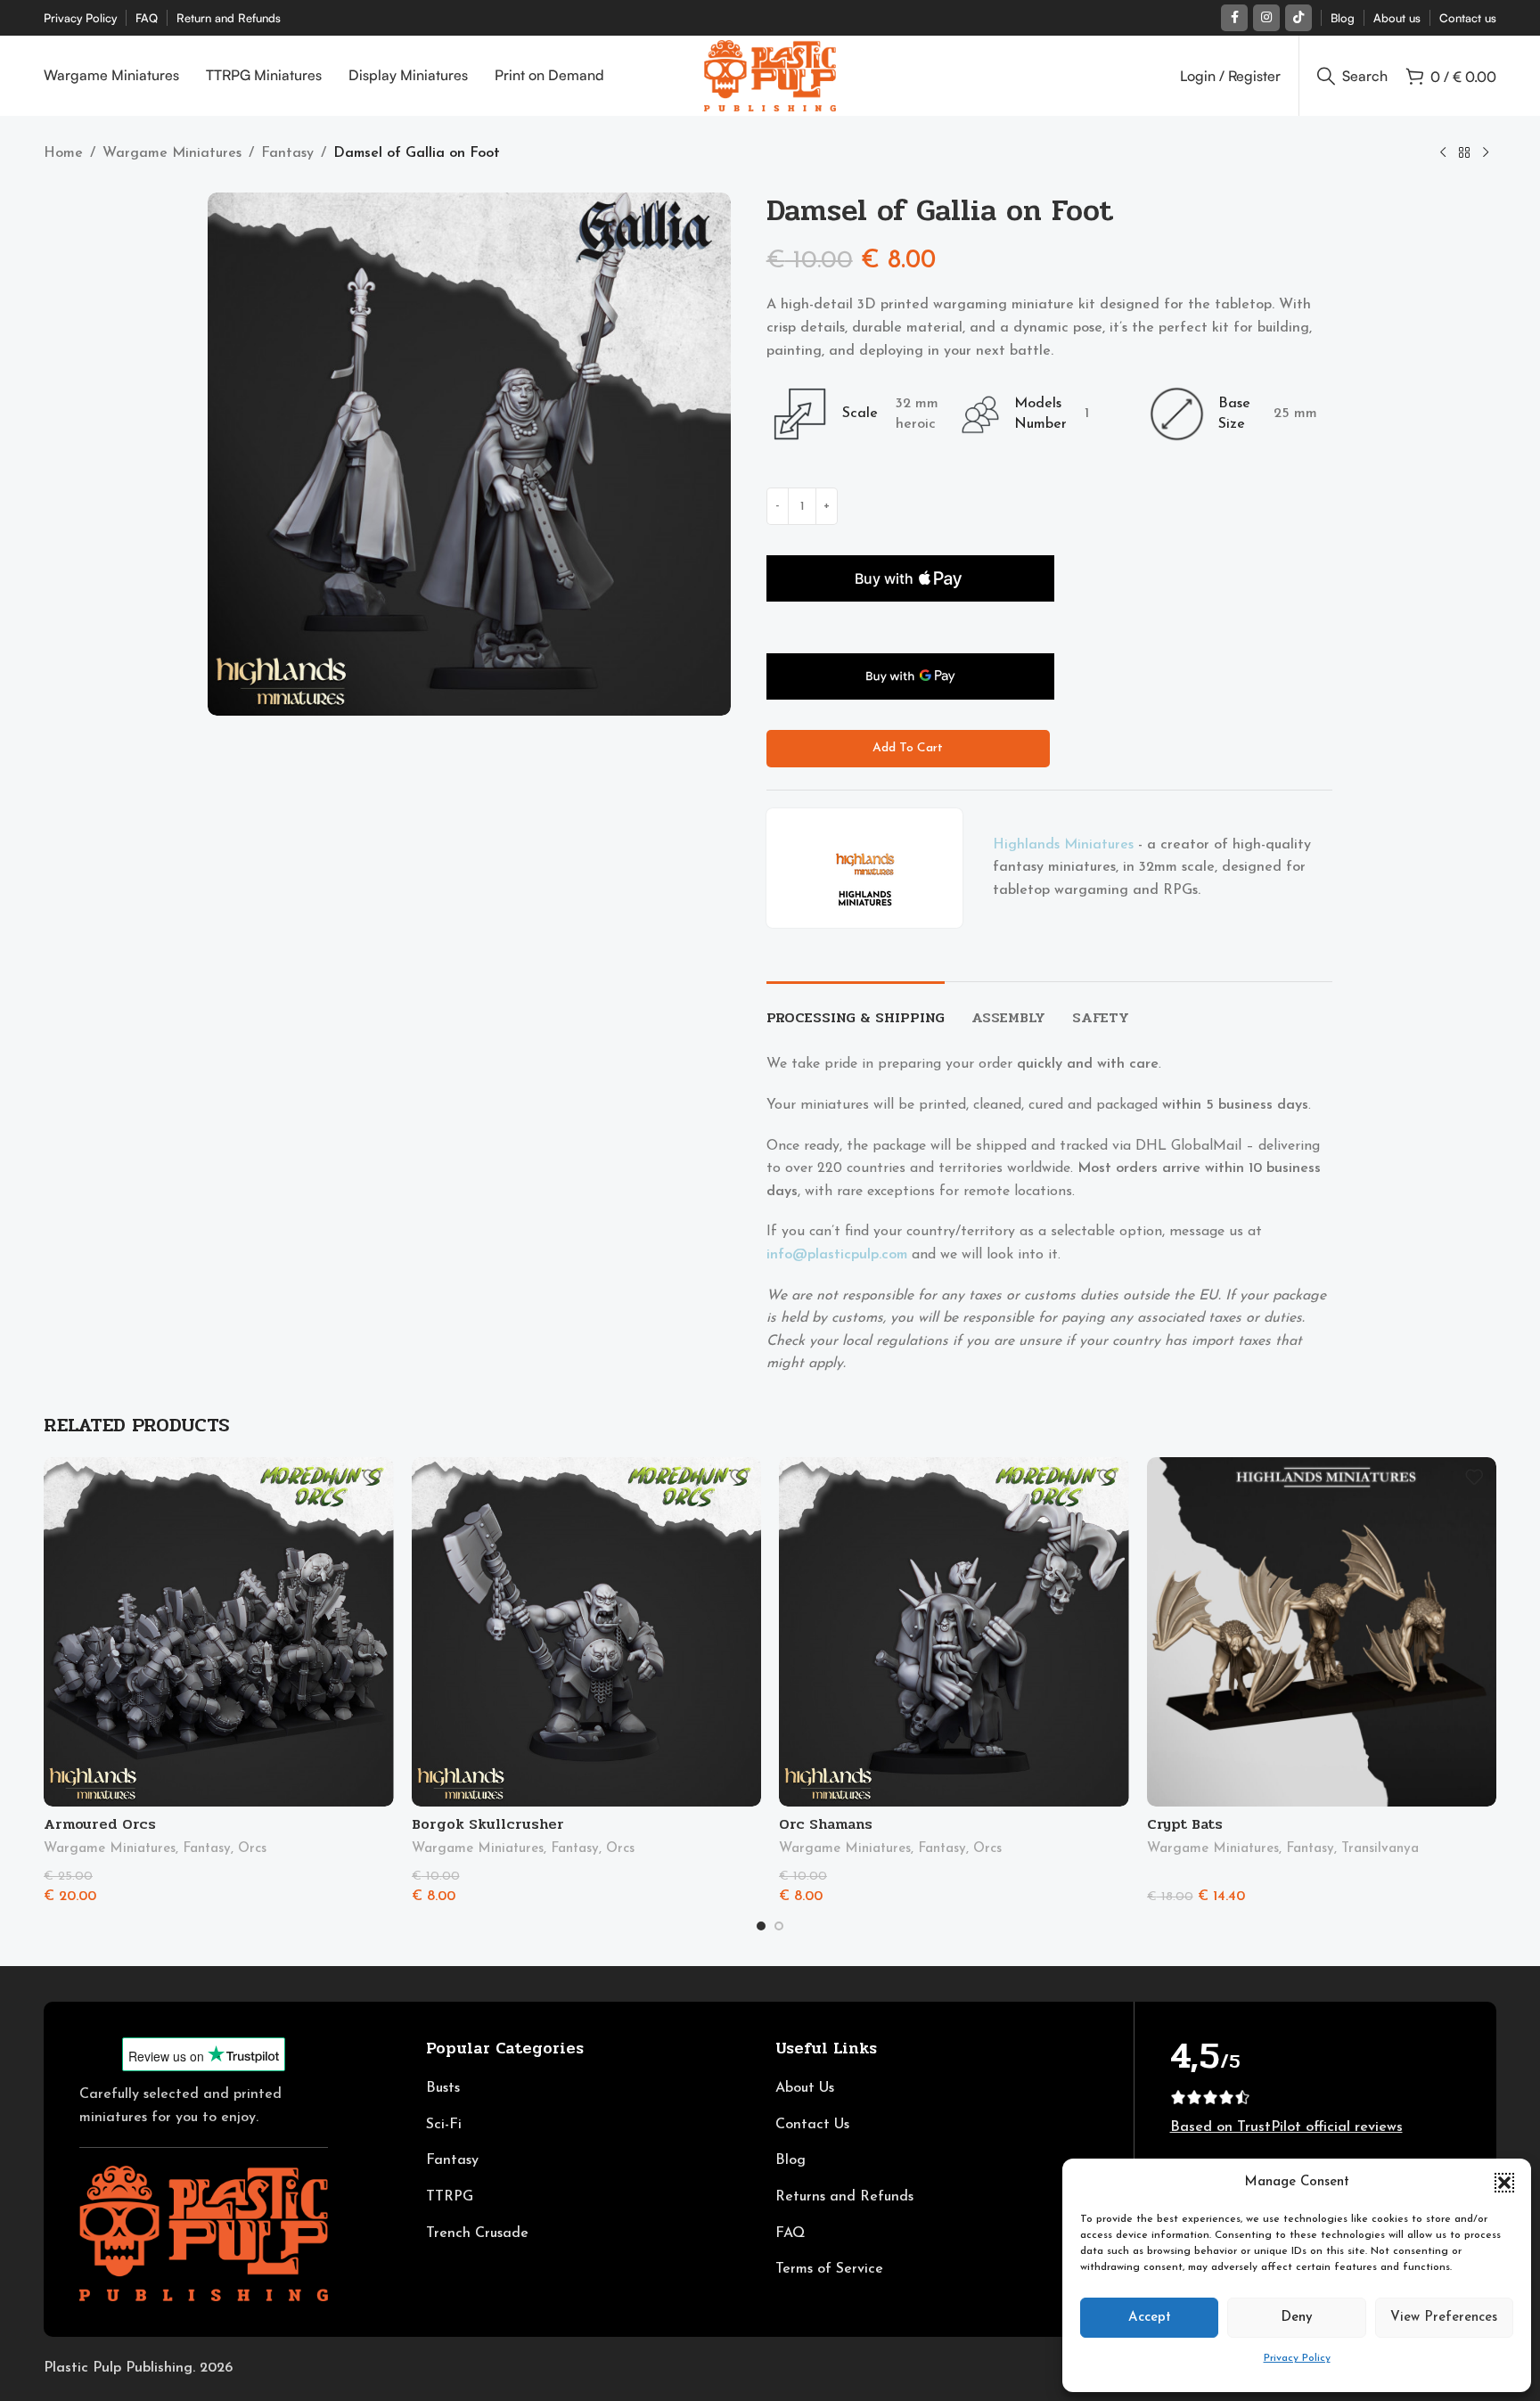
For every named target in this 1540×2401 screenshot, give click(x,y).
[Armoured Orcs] (219, 1632)
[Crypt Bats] (1322, 1632)
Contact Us (812, 2125)
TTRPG (450, 2197)
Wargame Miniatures (172, 153)
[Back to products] (1464, 153)
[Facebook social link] (1234, 18)
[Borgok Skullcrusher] (587, 1632)
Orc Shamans (826, 1824)
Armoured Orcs (100, 1824)
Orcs (252, 1849)
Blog (790, 2160)
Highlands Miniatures (1063, 845)
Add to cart (908, 748)
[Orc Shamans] (954, 1632)
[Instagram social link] (1266, 18)
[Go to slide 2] (779, 1926)
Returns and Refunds (844, 2197)
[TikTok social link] (1298, 18)
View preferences (1444, 2318)
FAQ (790, 2233)
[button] (1504, 2183)
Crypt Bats (1185, 1824)
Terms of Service (829, 2269)
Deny (1297, 2318)
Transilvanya (1380, 1849)
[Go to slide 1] (761, 1926)
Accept (1150, 2318)
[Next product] (1486, 153)
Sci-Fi (444, 2125)
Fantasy (287, 153)
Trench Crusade (477, 2233)
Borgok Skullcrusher (488, 1824)
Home (63, 153)
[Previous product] (1443, 153)
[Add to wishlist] (372, 1477)
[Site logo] (770, 75)
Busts (443, 2088)
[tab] (856, 1008)
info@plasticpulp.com (837, 1255)
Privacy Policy (1297, 2358)
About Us (805, 2088)
